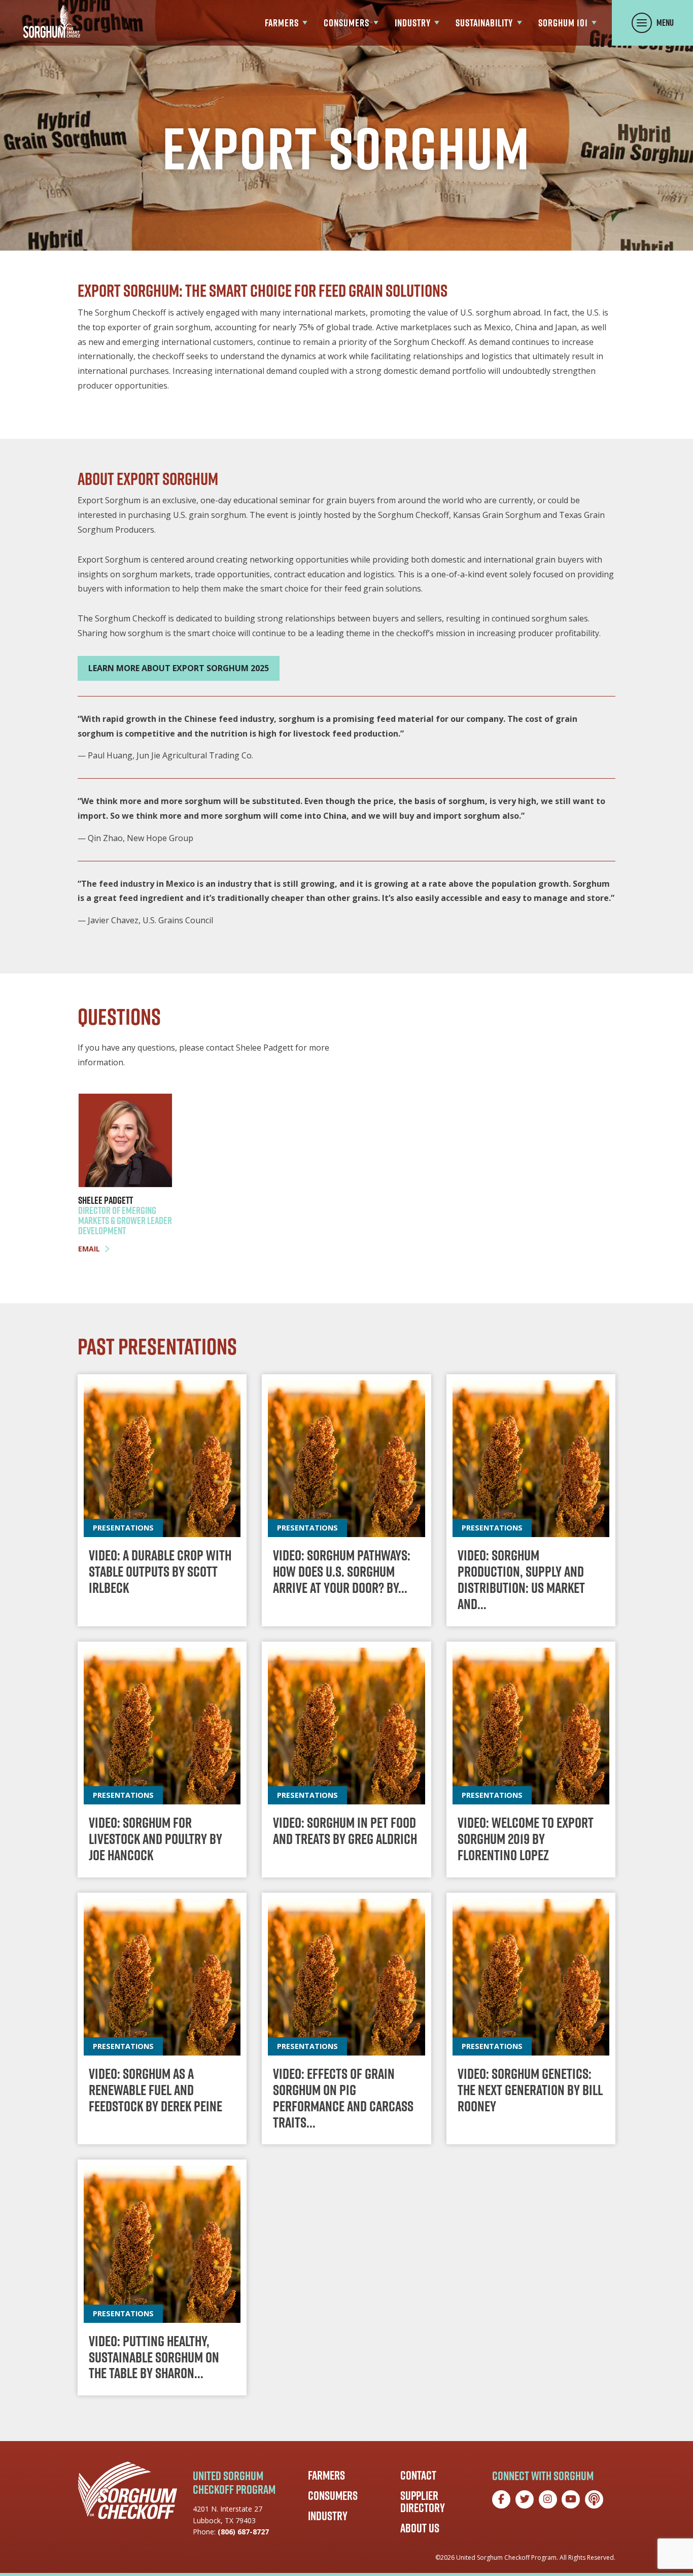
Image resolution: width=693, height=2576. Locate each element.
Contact (418, 2475)
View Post (162, 1500)
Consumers (333, 2495)
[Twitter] (525, 2499)
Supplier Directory (423, 2501)
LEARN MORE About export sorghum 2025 (179, 668)
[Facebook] (501, 2499)
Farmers (326, 2475)
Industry (328, 2516)
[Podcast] (594, 2499)
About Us (420, 2528)
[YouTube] (571, 2499)
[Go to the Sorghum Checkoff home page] (52, 22)
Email (89, 1249)
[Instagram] (548, 2499)
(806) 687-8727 (243, 2532)
